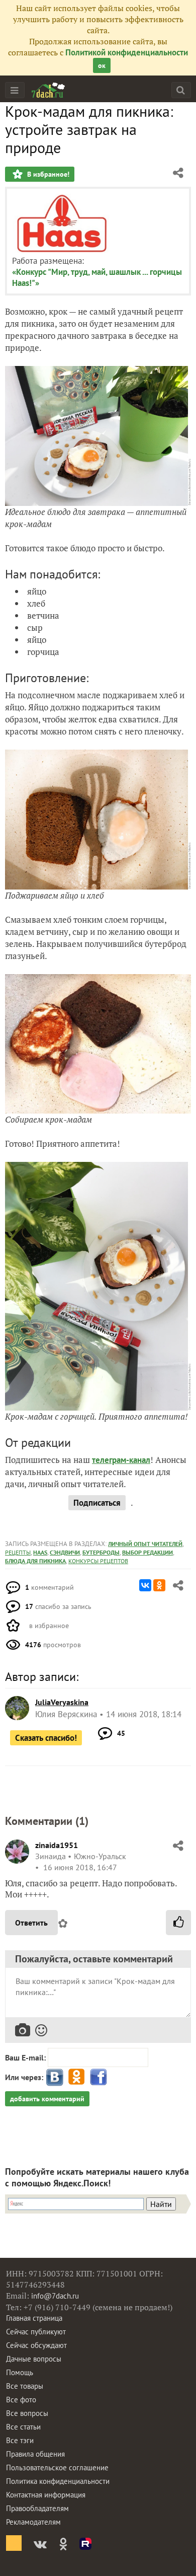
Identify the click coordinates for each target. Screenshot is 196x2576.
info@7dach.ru (55, 2296)
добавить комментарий (47, 2099)
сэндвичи (65, 1552)
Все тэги (20, 2440)
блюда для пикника (35, 1561)
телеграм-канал (121, 1460)
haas (40, 1552)
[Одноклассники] (159, 1585)
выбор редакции (148, 1552)
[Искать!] (181, 90)
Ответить (31, 1923)
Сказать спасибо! (46, 1738)
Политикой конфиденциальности (127, 52)
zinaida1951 (57, 1845)
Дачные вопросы (34, 2359)
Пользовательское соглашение (57, 2468)
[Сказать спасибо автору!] (178, 1923)
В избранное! (47, 174)
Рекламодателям (33, 2522)
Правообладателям (37, 2508)
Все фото (21, 2400)
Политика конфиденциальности (58, 2481)
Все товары (25, 2386)
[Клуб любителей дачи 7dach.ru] (48, 90)
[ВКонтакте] (145, 1585)
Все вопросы (27, 2413)
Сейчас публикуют (36, 2332)
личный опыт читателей (145, 1544)
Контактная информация (46, 2495)
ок (102, 65)
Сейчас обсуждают (36, 2345)
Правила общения (35, 2454)
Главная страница (34, 2318)
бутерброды (101, 1552)
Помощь (20, 2372)
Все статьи (23, 2427)
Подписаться (97, 1503)
